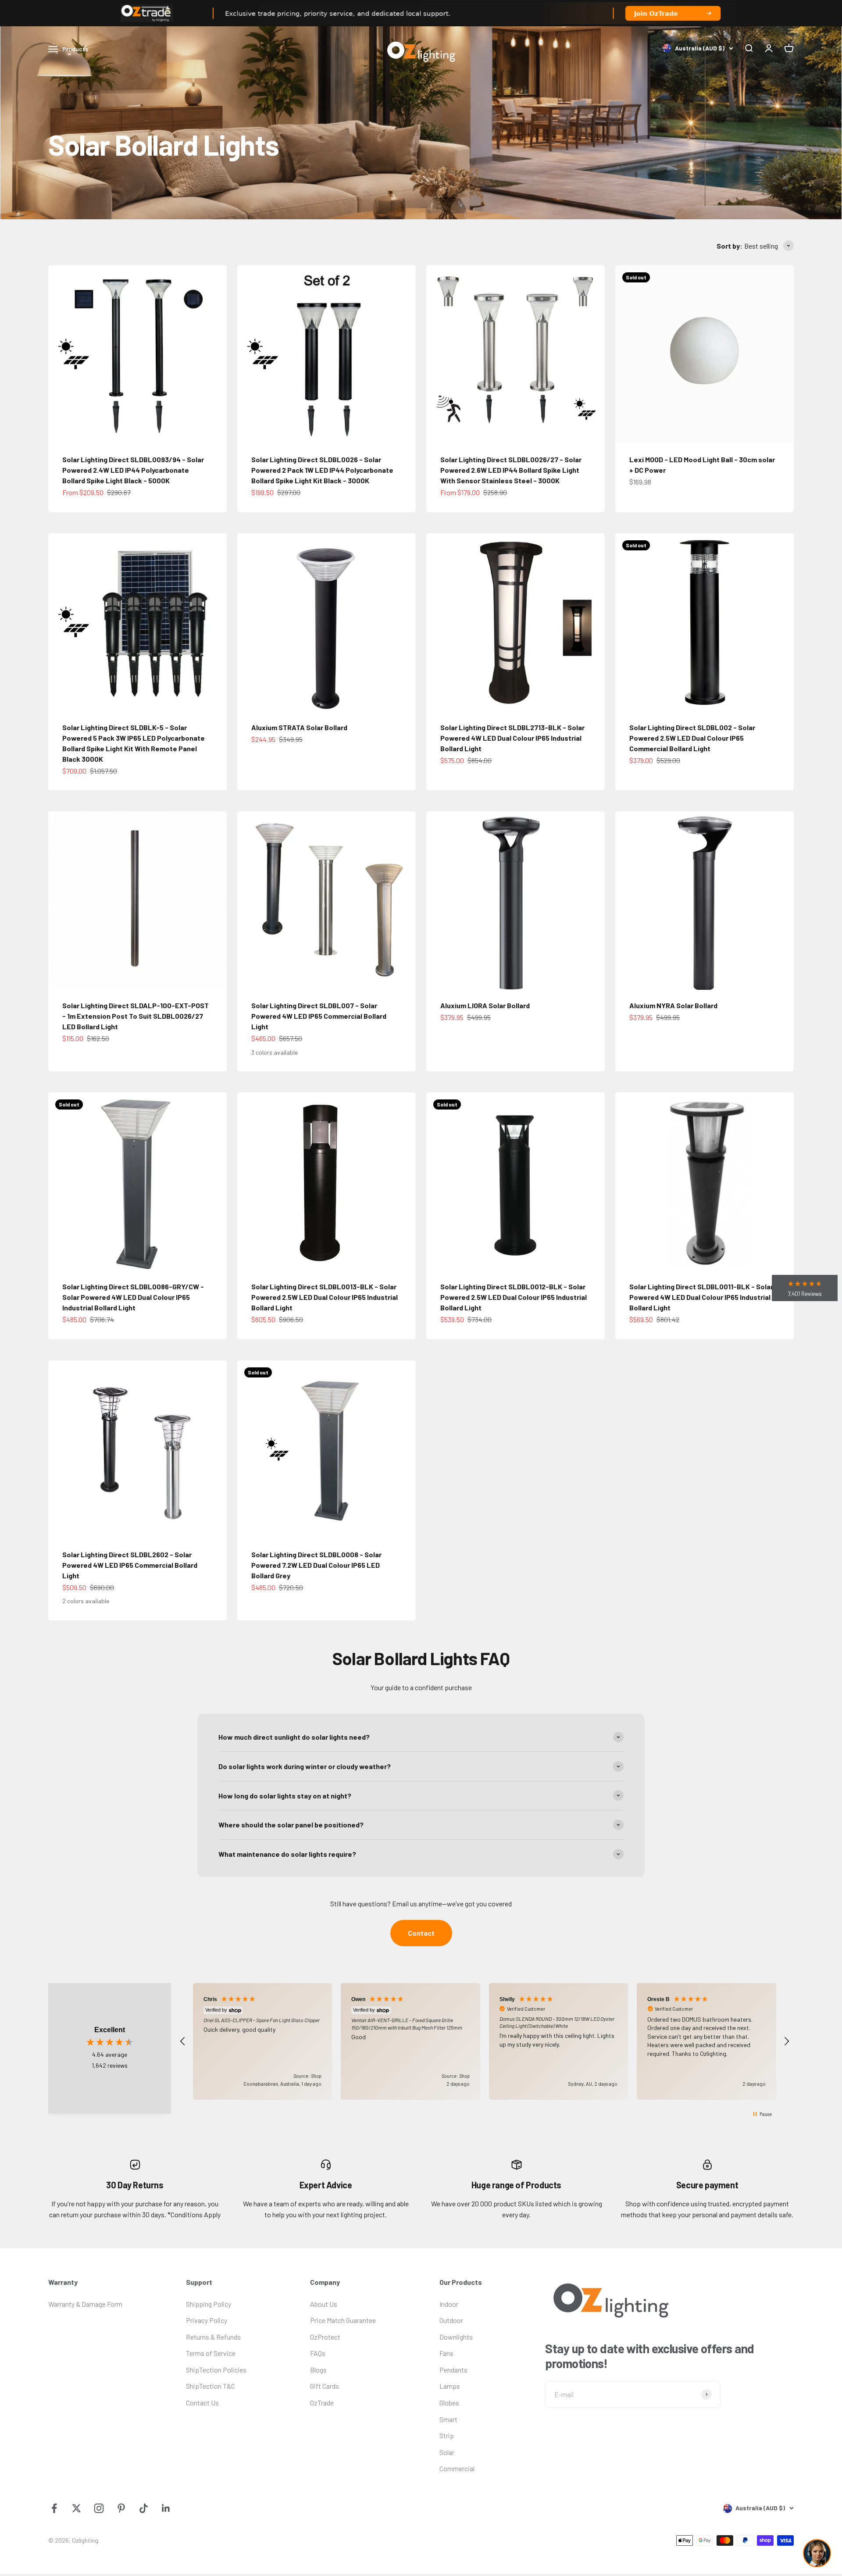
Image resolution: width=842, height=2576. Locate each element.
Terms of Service (211, 2353)
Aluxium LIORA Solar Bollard (485, 1005)
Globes (449, 2403)
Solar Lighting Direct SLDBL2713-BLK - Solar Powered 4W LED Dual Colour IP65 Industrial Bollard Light (512, 738)
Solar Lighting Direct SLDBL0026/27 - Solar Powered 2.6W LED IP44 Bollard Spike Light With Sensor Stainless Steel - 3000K (511, 470)
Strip (447, 2435)
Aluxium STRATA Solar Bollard (299, 727)
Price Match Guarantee (343, 2320)
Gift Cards (325, 2386)
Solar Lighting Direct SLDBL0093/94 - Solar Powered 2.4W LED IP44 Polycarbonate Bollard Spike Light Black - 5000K (133, 470)
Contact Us (202, 2403)
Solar (447, 2452)
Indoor (449, 2304)
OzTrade (322, 2403)
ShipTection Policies (216, 2370)
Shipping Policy (209, 2304)
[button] (183, 2041)
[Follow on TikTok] (144, 2508)
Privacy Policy (207, 2320)
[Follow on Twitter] (77, 2508)
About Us (324, 2304)
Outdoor (451, 2320)
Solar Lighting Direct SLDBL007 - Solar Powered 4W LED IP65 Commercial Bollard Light (319, 1016)
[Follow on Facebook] (54, 2508)
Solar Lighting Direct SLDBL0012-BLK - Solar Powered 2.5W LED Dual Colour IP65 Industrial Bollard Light (514, 1297)
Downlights (456, 2337)
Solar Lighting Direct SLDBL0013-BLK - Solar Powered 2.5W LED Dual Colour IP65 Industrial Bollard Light (325, 1297)
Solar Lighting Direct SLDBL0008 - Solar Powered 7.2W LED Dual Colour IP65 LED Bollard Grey (316, 1565)
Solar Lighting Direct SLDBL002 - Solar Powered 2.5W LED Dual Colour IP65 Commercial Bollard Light (692, 738)
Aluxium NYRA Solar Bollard (673, 1005)
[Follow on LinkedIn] (166, 2508)
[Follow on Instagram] (99, 2508)
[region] (485, 2041)
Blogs (318, 2370)
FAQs (318, 2353)
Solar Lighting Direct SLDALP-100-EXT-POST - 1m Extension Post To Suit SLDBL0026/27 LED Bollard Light (136, 1016)
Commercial (457, 2468)
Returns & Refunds (213, 2337)
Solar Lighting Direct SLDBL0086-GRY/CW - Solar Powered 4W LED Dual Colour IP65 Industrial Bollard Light (133, 1297)
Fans (446, 2353)
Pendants (453, 2370)
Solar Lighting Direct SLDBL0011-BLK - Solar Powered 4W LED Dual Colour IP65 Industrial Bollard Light (701, 1297)
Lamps (450, 2386)
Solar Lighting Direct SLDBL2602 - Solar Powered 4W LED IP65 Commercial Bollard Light (130, 1565)
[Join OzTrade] (421, 13)
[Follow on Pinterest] (121, 2508)
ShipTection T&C (210, 2386)
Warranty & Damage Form (85, 2304)
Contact (421, 1933)
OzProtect (325, 2337)
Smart (448, 2419)
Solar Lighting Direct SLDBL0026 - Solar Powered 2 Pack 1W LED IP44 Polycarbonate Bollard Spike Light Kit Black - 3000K (322, 470)
